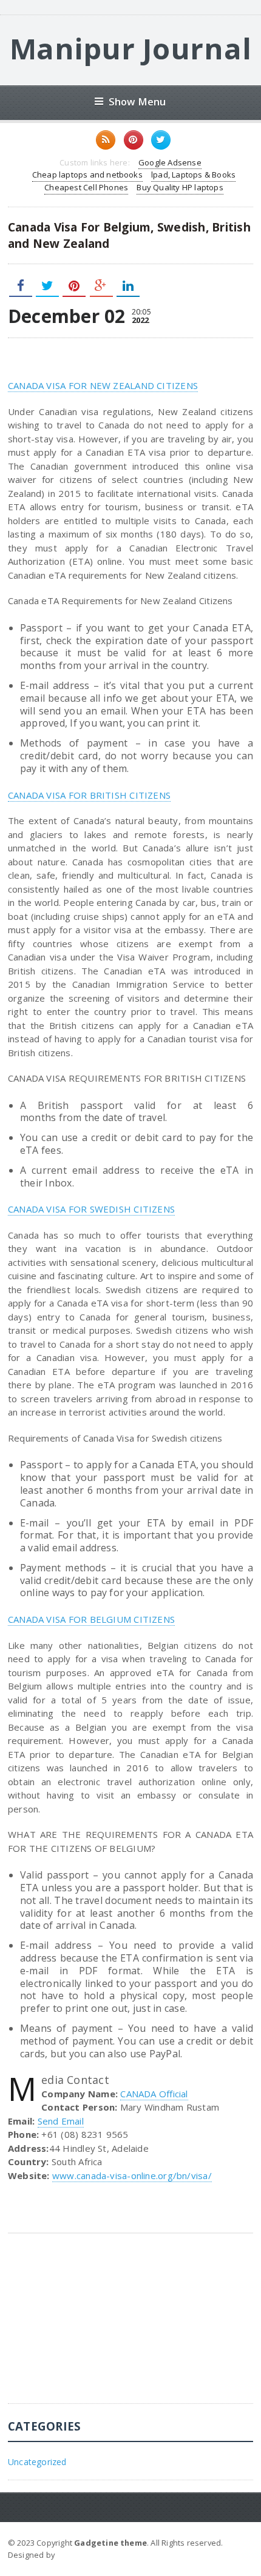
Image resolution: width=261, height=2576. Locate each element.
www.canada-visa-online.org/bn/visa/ (132, 2175)
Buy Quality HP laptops (180, 187)
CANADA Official (154, 2094)
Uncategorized (37, 2462)
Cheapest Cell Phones (86, 187)
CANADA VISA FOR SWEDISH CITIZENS (91, 1209)
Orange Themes (89, 2555)
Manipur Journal (131, 48)
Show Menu (137, 102)
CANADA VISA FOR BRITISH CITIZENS (89, 795)
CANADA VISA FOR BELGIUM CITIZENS (91, 1619)
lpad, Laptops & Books (193, 175)
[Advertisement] (99, 2328)
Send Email (61, 2121)
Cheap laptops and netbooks (87, 175)
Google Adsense (170, 162)
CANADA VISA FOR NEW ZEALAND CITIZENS (103, 385)
